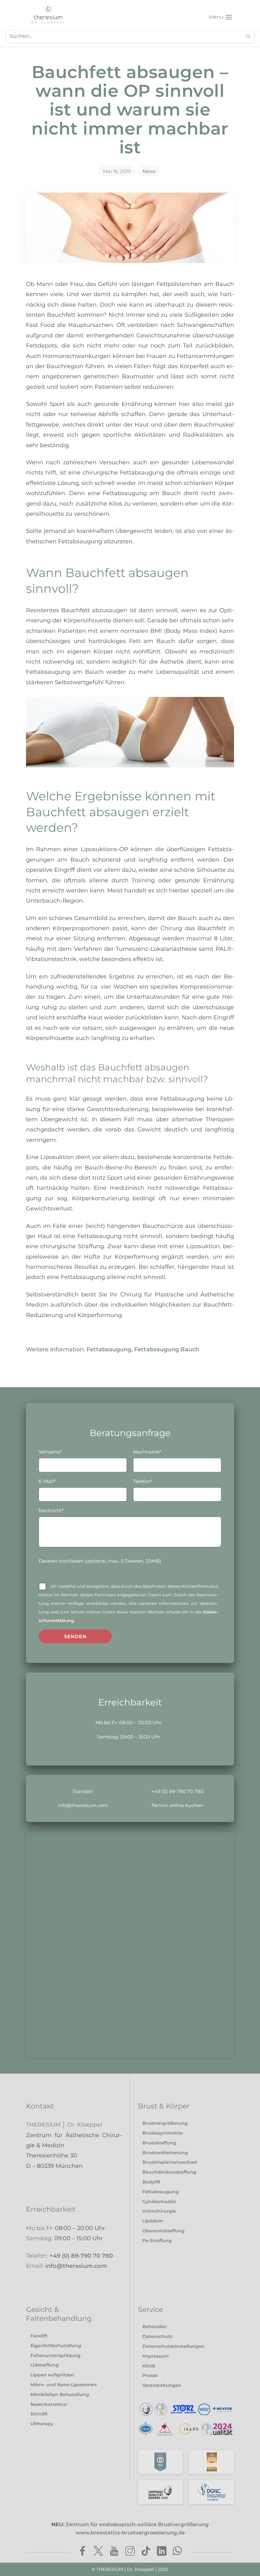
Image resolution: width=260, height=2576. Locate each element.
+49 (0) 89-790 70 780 (177, 1791)
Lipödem (153, 2221)
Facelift (39, 2336)
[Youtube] (114, 2552)
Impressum (156, 2356)
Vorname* (50, 1452)
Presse (150, 2375)
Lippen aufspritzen (52, 2375)
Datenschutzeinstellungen (173, 2346)
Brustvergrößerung (165, 2123)
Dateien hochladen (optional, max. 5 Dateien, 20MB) (100, 1561)
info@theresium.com (83, 1805)
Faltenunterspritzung (55, 2355)
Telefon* (143, 1481)
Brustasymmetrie (163, 2133)
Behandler (155, 2327)
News (149, 171)
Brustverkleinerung (165, 2153)
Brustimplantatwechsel (170, 2162)
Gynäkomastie (159, 2202)
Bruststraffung (159, 2143)
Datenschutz (157, 2336)
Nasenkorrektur (49, 2404)
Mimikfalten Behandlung (60, 2394)
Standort (83, 1791)
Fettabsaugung (109, 1349)
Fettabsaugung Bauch (167, 1349)
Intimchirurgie (159, 2211)
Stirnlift (39, 2414)
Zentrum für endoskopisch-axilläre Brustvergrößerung (137, 2529)
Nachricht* (51, 1510)
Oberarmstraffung (163, 2231)
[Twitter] (98, 2552)
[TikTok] (146, 2552)
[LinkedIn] (162, 2552)
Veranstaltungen (162, 2385)
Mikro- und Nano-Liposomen (64, 2385)
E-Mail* (47, 1481)
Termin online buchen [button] (177, 1805)
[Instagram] (130, 2552)
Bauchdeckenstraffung (169, 2172)
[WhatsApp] (178, 2552)
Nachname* (147, 1452)
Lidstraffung (45, 2365)
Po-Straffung (157, 2241)
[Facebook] (82, 2552)
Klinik (149, 2366)
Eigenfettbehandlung (56, 2346)
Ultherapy (42, 2424)
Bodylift (151, 2182)
